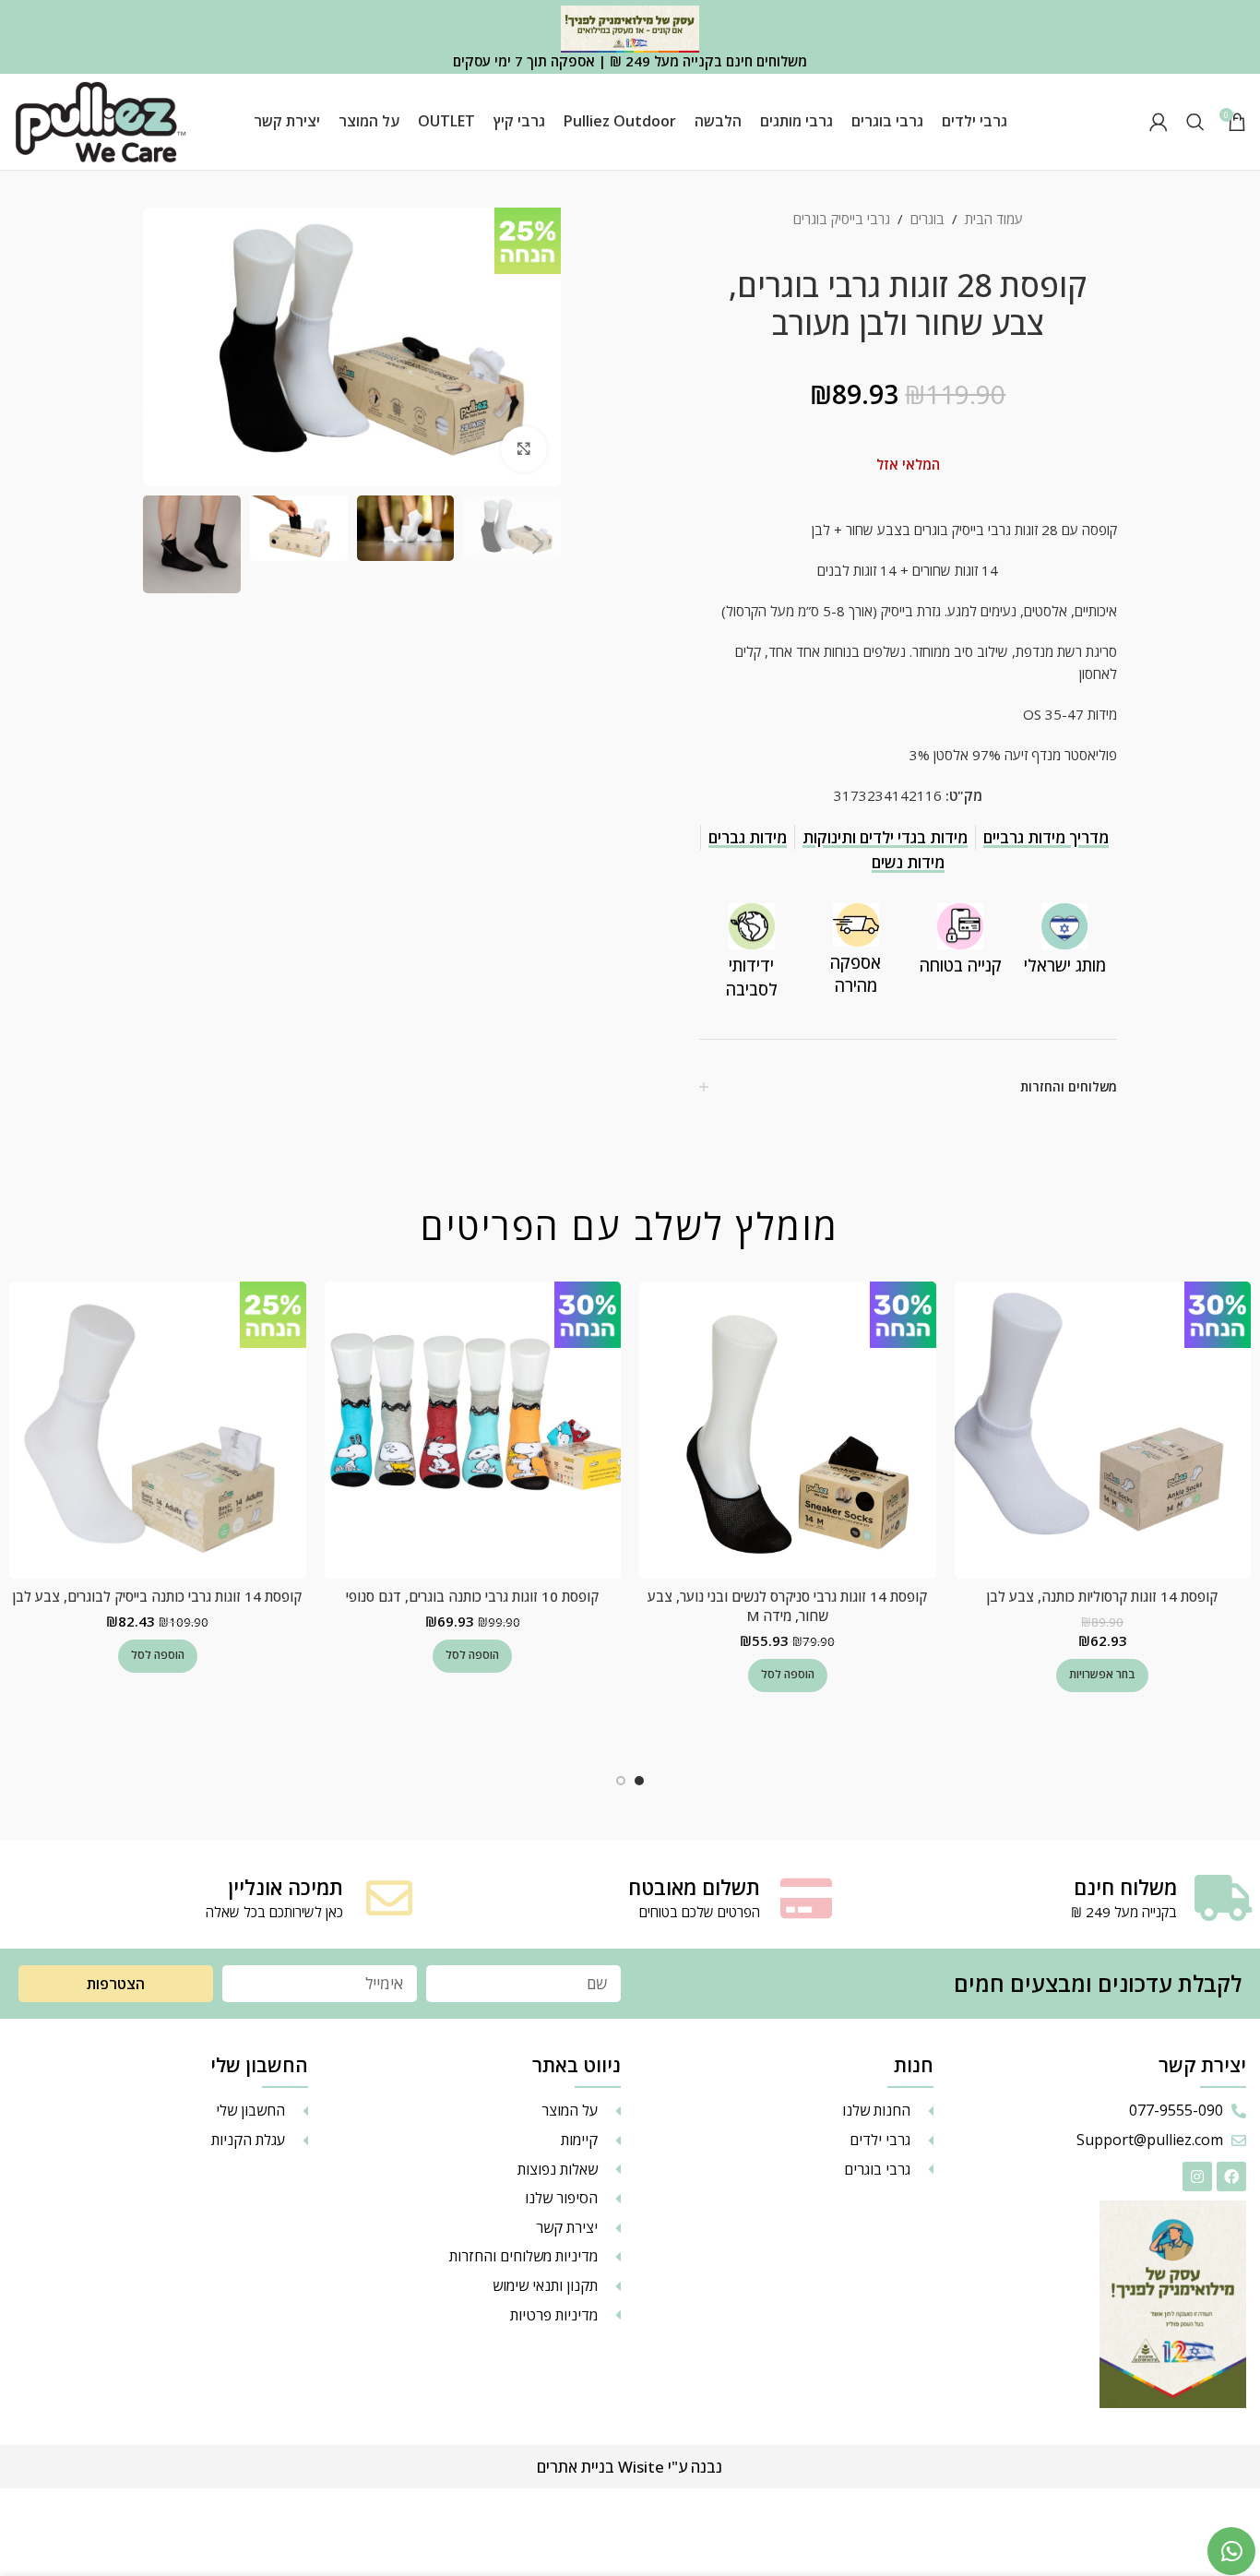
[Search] (1195, 122)
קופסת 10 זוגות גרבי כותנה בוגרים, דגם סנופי (472, 1596)
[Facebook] (1231, 2176)
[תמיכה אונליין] (389, 1898)
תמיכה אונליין (285, 1887)
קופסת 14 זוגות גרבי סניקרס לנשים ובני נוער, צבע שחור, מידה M (787, 1606)
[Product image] (1103, 1430)
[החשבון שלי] (1159, 122)
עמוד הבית (994, 219)
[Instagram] (1197, 2176)
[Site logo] (101, 120)
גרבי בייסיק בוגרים (842, 219)
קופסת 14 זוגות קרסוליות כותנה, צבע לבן (1102, 1596)
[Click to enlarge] (524, 449)
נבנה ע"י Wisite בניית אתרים (630, 2467)
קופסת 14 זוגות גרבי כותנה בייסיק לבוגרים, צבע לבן (157, 1596)
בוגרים (927, 219)
